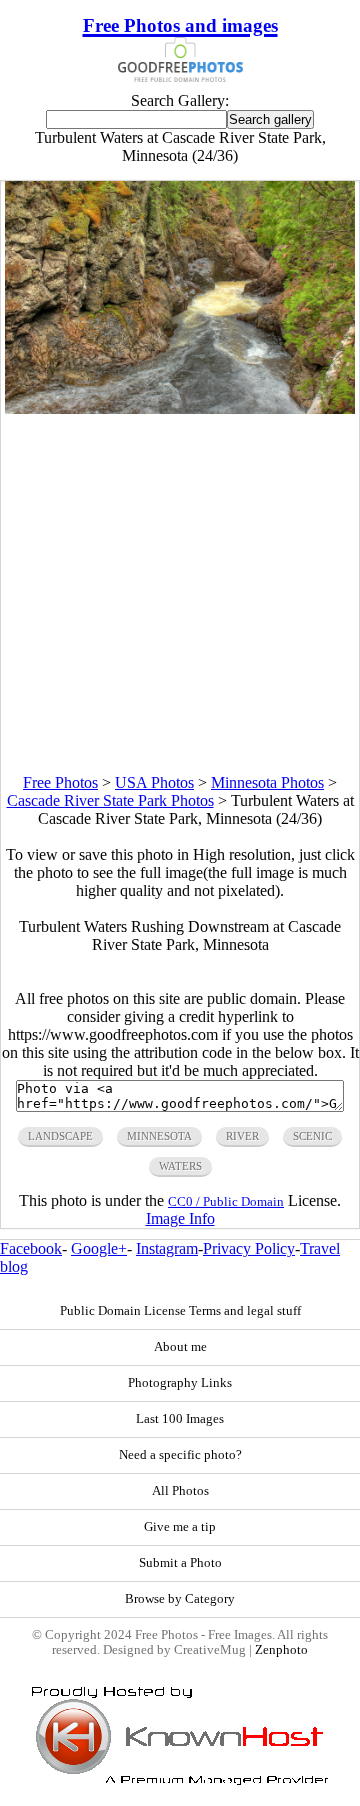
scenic (312, 1136)
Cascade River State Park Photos (110, 800)
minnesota (159, 1136)
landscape (60, 1136)
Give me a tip (180, 1527)
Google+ (99, 1248)
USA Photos (154, 782)
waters (180, 1166)
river (242, 1136)
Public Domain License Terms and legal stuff (180, 1311)
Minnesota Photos (267, 782)
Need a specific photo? (180, 1455)
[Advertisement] (180, 594)
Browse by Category (180, 1599)
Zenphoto (281, 1650)
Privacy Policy (249, 1248)
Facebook (31, 1248)
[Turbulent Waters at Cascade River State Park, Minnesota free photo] (180, 408)
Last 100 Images (180, 1419)
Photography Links (180, 1383)
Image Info (180, 1218)
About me (180, 1347)
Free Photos (60, 782)
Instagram (167, 1248)
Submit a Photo (180, 1563)
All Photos (180, 1491)
